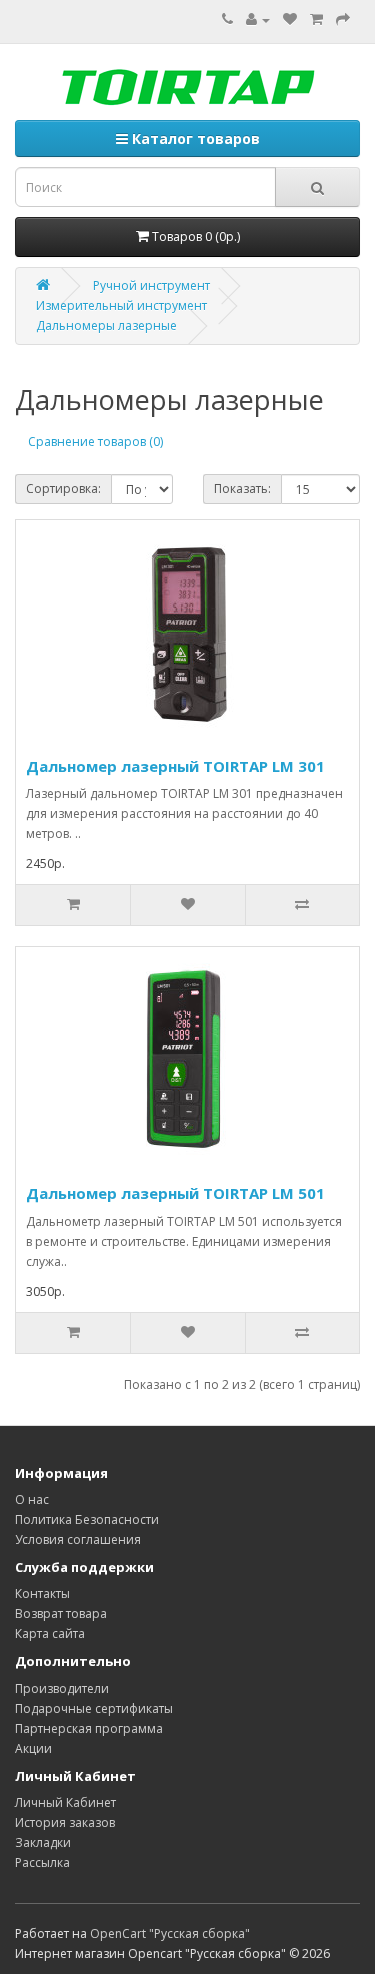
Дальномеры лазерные (106, 325)
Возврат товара (61, 1613)
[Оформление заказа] (343, 19)
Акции (33, 1748)
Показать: (242, 488)
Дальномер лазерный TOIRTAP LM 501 (175, 1193)
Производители (62, 1688)
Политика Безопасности (87, 1519)
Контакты (42, 1593)
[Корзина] (316, 19)
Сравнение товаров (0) (95, 441)
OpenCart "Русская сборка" (170, 1933)
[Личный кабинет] (258, 19)
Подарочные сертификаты (94, 1708)
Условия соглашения (78, 1539)
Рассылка (42, 1862)
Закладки (43, 1842)
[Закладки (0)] (290, 19)
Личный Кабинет (65, 1802)
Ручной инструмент (151, 285)
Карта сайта (50, 1633)
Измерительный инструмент (121, 305)
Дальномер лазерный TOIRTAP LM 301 (175, 766)
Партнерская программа (89, 1728)
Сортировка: (63, 488)
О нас (32, 1499)
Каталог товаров (194, 138)
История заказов (65, 1822)
